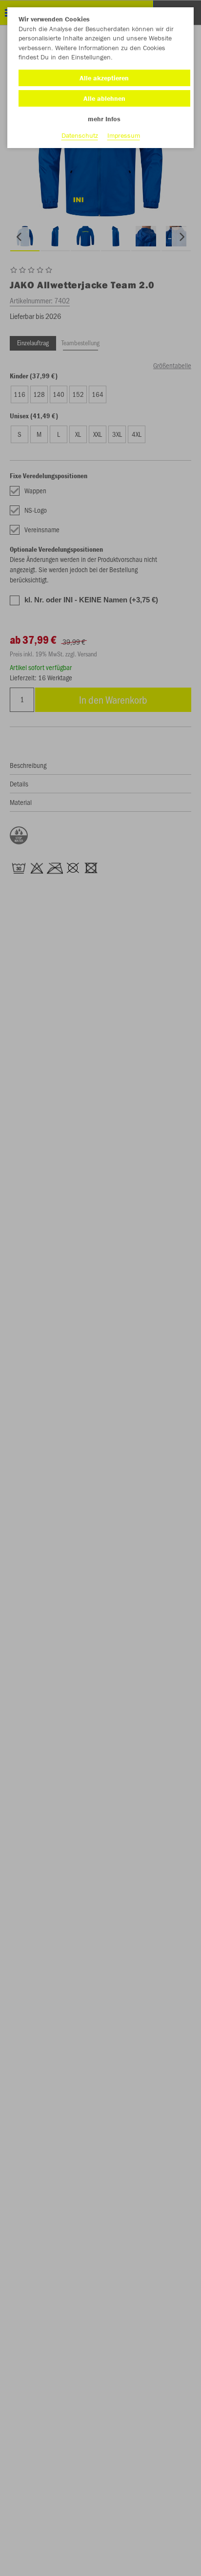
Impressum (124, 135)
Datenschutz (80, 135)
